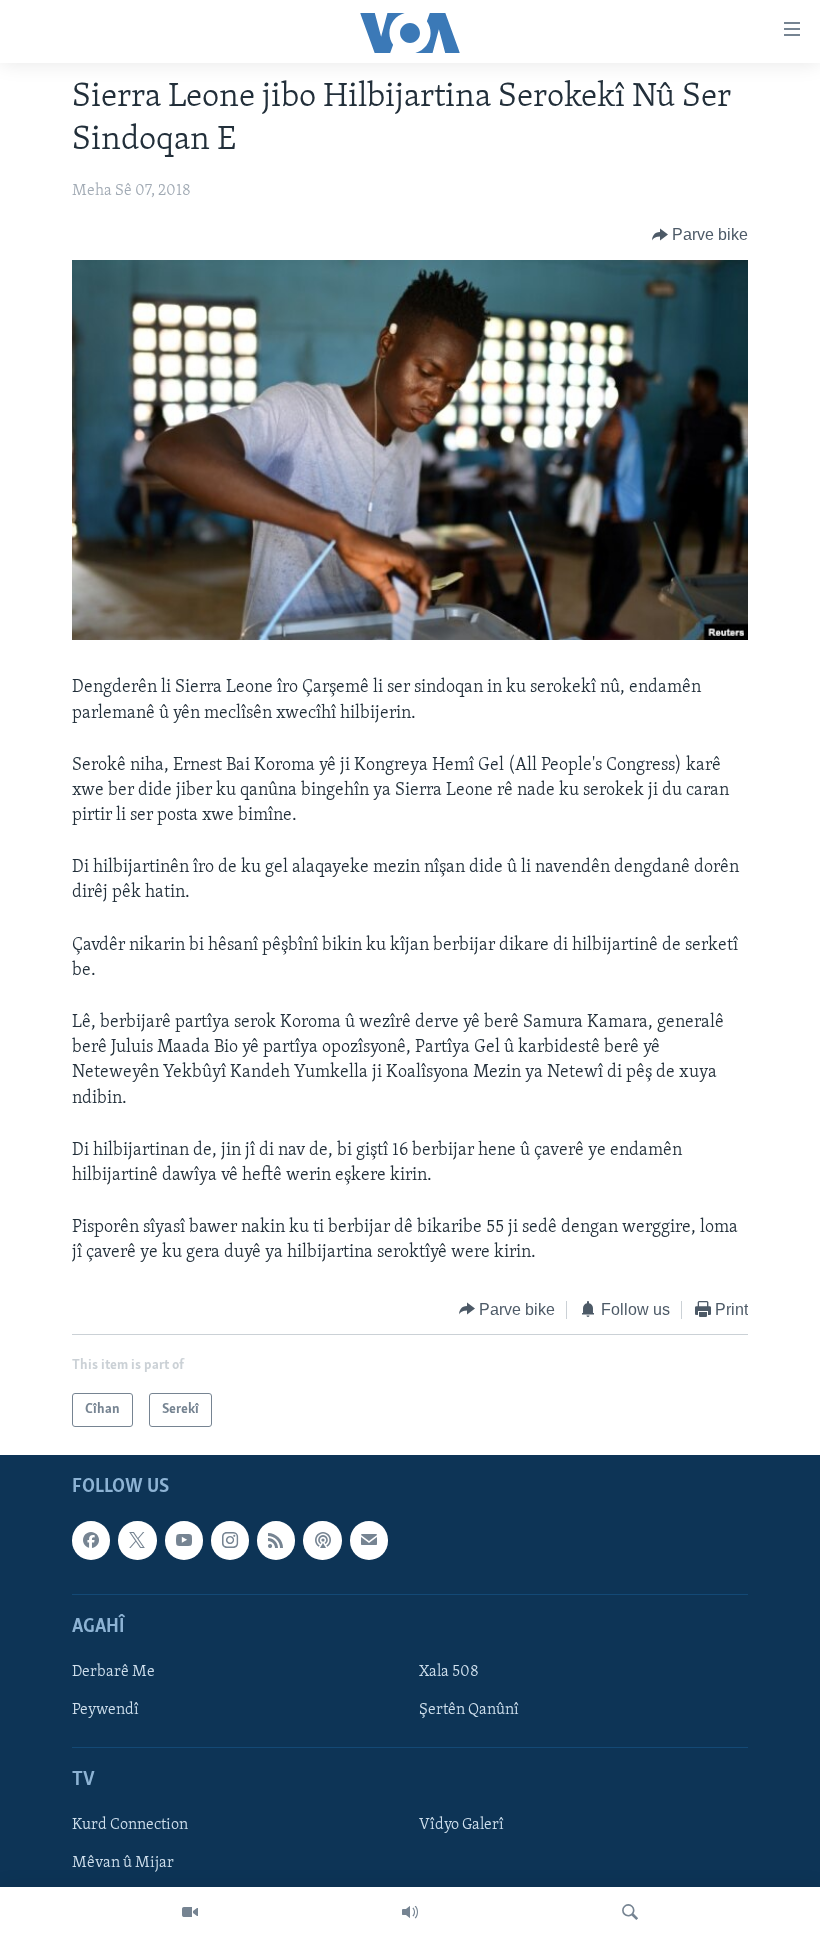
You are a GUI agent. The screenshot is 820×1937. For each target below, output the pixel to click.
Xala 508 (449, 1672)
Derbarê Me (113, 1672)
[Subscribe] (369, 1540)
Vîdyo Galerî (461, 1825)
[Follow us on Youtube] (184, 1540)
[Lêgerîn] (630, 1912)
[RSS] (276, 1540)
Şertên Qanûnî (469, 1710)
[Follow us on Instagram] (230, 1540)
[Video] (190, 1912)
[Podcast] (322, 1540)
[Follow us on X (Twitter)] (137, 1540)
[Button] (700, 235)
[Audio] (410, 1912)
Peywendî (105, 1710)
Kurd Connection (130, 1825)
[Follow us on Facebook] (91, 1540)
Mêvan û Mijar (123, 1864)
